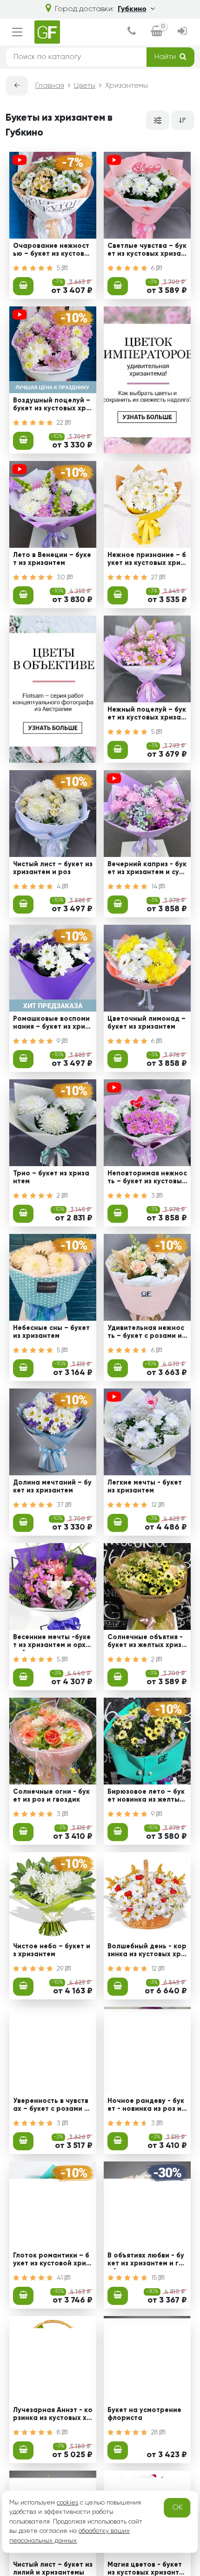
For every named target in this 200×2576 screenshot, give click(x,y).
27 (155, 577)
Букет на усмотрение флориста (144, 2414)
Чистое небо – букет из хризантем (52, 1950)
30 (62, 577)
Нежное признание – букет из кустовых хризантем (147, 560)
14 (155, 887)
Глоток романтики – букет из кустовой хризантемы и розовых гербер (52, 2261)
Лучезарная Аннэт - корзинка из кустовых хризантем (53, 2415)
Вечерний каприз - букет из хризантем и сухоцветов (147, 869)
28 (155, 2433)
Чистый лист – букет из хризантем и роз (53, 868)
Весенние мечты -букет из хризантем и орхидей (52, 1642)
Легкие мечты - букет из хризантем (145, 1487)
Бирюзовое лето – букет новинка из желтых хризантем (146, 1797)
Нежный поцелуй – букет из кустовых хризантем (147, 715)
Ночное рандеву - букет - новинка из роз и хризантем (147, 2106)
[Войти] (182, 32)
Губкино (132, 9)
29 (61, 1969)
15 (155, 2278)
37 (61, 1505)
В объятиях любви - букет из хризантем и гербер (146, 2261)
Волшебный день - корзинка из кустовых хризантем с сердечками (147, 1952)
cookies (67, 2503)
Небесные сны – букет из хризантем (51, 1332)
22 (61, 423)
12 (155, 1505)
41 (61, 2278)
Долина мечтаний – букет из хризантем (52, 1487)
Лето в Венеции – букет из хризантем (52, 559)
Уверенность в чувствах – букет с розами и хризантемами (51, 2106)
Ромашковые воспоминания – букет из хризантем (51, 1024)
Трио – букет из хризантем (51, 1178)
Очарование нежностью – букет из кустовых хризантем (51, 251)
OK (177, 2508)
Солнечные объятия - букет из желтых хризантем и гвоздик (147, 1642)
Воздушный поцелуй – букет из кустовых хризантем (52, 406)
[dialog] (132, 32)
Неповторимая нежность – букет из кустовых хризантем (147, 1179)
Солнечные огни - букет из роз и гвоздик (51, 1796)
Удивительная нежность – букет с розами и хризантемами (146, 1333)
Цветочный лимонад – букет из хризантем (147, 1023)
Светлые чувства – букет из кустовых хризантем (147, 251)
